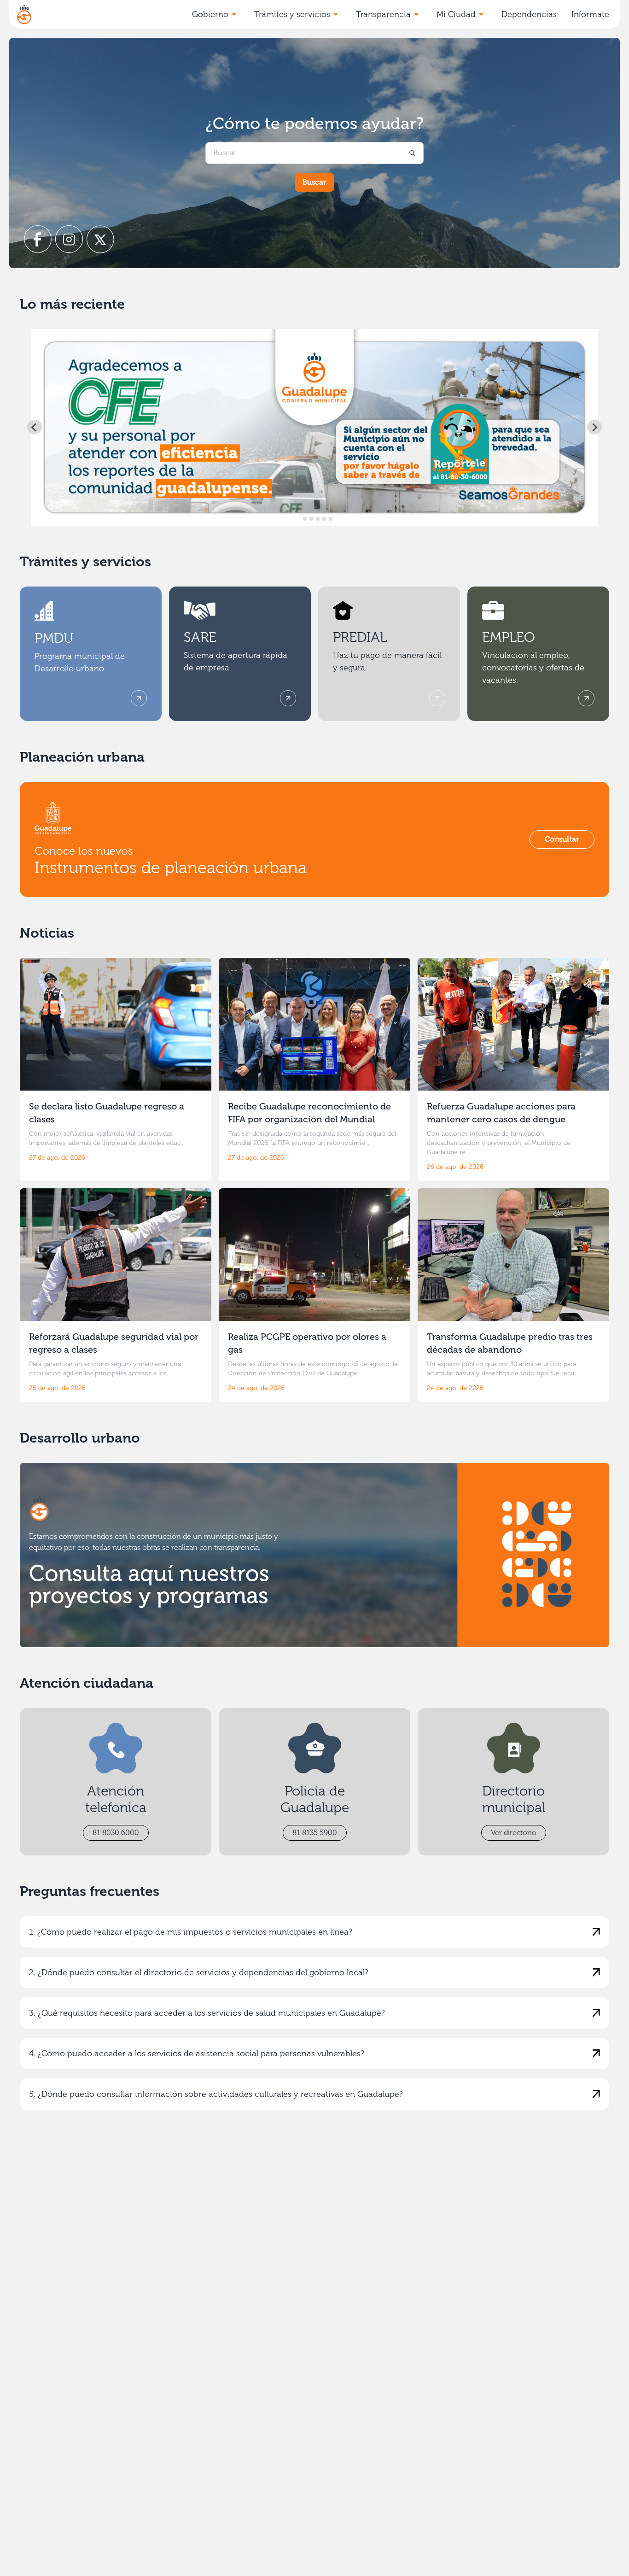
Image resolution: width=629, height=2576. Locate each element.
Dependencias (529, 14)
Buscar (314, 182)
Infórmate (590, 14)
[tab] (298, 519)
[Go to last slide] (35, 427)
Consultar (562, 839)
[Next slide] (594, 427)
